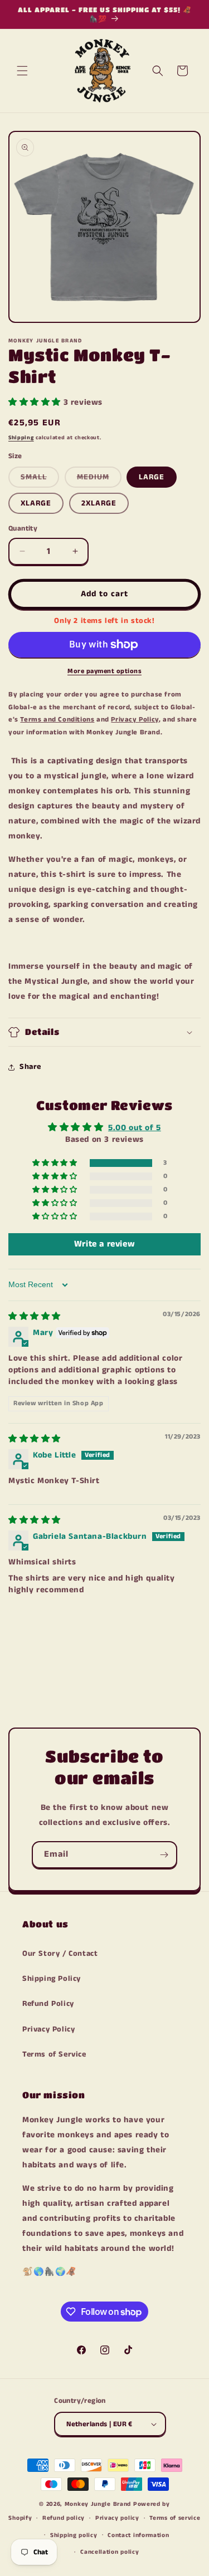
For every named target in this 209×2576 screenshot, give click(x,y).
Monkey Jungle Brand (98, 2504)
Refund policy (64, 2518)
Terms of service (175, 2518)
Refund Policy (48, 2004)
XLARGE (36, 503)
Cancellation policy (110, 2552)
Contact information (138, 2535)
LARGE (152, 477)
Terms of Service (54, 2054)
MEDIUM (99, 479)
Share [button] (30, 1067)
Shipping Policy (52, 1979)
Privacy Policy (48, 2029)
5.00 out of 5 (135, 1128)
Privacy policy (117, 2518)
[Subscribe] (164, 1855)
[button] (22, 71)
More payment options (104, 671)
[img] (35, 1316)
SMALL (40, 479)
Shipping (21, 438)
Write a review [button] (104, 1244)
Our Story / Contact (60, 1954)
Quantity (23, 529)
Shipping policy (74, 2535)
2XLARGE (99, 503)
